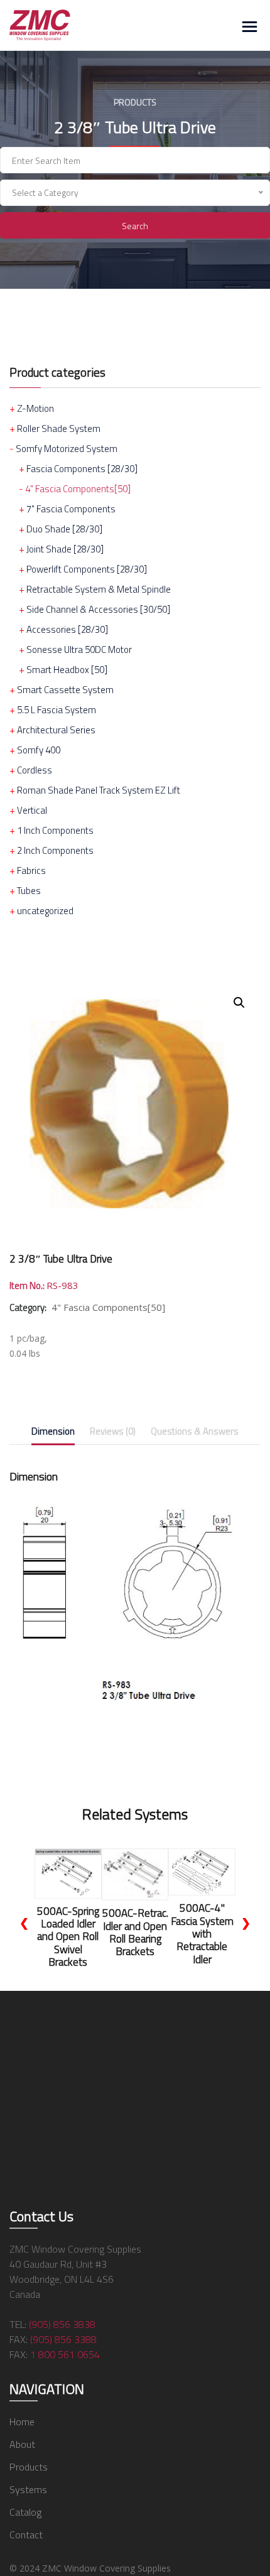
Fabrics (31, 870)
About (22, 2444)
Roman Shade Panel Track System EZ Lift (99, 790)
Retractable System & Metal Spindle (99, 589)
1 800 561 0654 (65, 2354)
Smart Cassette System (65, 690)
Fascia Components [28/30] (82, 469)
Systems (28, 2489)
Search (135, 226)
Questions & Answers (195, 1431)
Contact (26, 2535)
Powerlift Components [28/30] (87, 569)
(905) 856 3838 (62, 2324)
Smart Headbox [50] (67, 670)
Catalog (25, 2512)
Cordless (35, 770)
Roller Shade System (59, 428)
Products (29, 2467)
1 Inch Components (55, 830)
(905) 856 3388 (63, 2339)
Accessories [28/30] (67, 629)
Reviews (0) (113, 1431)
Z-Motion (35, 408)
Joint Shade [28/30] (65, 549)
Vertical (32, 810)
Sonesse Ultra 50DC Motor (79, 649)
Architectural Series (56, 730)
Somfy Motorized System (67, 449)
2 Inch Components (55, 850)
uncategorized (45, 911)
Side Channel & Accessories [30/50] (98, 609)
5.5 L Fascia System (57, 710)
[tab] (53, 1434)
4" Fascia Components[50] (78, 489)
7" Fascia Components (71, 509)
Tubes (29, 891)
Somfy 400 (39, 750)
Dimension (53, 1431)
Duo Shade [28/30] (64, 529)
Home (22, 2422)
